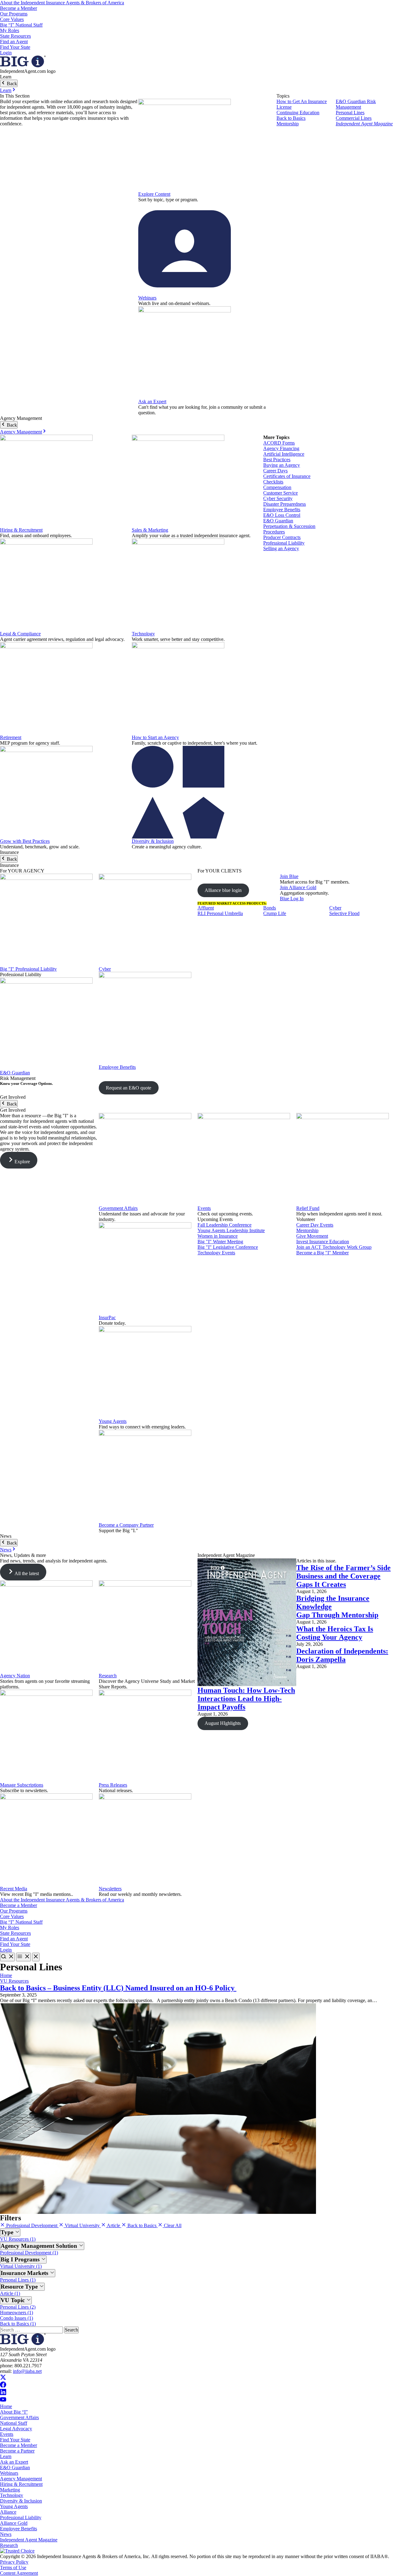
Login (6, 53)
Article (114, 2225)
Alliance (8, 2512)
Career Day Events (315, 1225)
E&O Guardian (278, 521)
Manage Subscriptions (22, 1785)
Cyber (105, 969)
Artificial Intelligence (284, 454)
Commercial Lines (354, 118)
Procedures (274, 532)
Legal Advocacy (16, 2429)
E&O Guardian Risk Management (356, 104)
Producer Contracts (282, 537)
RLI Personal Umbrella (220, 913)
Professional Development (32, 2225)
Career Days (275, 471)
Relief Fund (308, 1208)
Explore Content (154, 194)
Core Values (12, 19)
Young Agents (113, 1421)
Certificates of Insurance (287, 476)
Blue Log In (292, 899)
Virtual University (82, 2225)
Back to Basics (291, 118)
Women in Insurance (218, 1236)
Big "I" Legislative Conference (228, 1247)
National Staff (14, 2423)
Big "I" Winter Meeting (220, 1242)
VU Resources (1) (18, 2239)
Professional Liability (284, 543)
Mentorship (288, 124)
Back (11, 84)
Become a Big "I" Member (322, 1253)
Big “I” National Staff (21, 25)
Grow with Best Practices (25, 841)
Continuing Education (298, 113)
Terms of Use (13, 2568)
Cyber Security (278, 498)
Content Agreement (19, 2573)
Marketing (10, 2490)
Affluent (206, 908)
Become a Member (19, 8)
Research (108, 1676)
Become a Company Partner (126, 1525)
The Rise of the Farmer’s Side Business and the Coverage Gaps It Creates (343, 1576)
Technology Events (216, 1253)
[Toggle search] (7, 1957)
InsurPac (107, 1317)
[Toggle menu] (23, 1957)
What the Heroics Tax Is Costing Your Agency (335, 1633)
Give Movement (312, 1236)
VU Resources (14, 1981)
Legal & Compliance (20, 634)
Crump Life (275, 913)
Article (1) (10, 2293)
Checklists (273, 482)
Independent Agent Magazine (364, 124)
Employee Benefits (282, 510)
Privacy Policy (14, 2562)
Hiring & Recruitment (21, 530)
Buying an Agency (282, 465)
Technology (143, 634)
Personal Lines (350, 113)
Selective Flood (344, 913)
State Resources (15, 36)
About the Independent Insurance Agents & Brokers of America (62, 3)
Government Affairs (118, 1208)
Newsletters (110, 1889)
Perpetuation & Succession (289, 526)
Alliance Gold (14, 2523)
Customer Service (281, 493)
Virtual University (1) (21, 2266)
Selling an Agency (281, 548)
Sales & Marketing (150, 530)
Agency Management (21, 432)
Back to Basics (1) (18, 2324)
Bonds (270, 908)
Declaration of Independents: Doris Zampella (342, 1655)
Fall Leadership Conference (225, 1225)
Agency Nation (15, 1676)
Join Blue (289, 876)
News (6, 1550)
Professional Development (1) (29, 2253)
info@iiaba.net (27, 2371)
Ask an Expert (152, 401)
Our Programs (14, 14)
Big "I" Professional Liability (28, 969)
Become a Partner (17, 2451)
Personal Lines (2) (18, 2307)
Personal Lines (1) (18, 2280)
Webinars (147, 298)
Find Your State (15, 47)
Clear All (172, 2225)
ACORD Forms (279, 443)
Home (6, 1975)
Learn (6, 90)
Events (204, 1208)
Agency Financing (281, 448)
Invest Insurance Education (323, 1242)
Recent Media (14, 1889)
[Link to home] (23, 66)
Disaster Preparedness (285, 504)
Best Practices (277, 460)
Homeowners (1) (17, 2313)
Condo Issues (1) (17, 2318)
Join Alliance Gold (298, 887)
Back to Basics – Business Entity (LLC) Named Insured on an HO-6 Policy (118, 1988)
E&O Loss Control (282, 515)
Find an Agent (14, 42)
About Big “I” (14, 2412)
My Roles (10, 30)
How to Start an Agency (155, 737)
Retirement (11, 737)
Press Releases (113, 1785)
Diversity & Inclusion (153, 841)
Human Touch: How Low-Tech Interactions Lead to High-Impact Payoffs (246, 1699)
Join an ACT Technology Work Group (334, 1247)
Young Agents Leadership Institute (231, 1230)
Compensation (277, 487)
